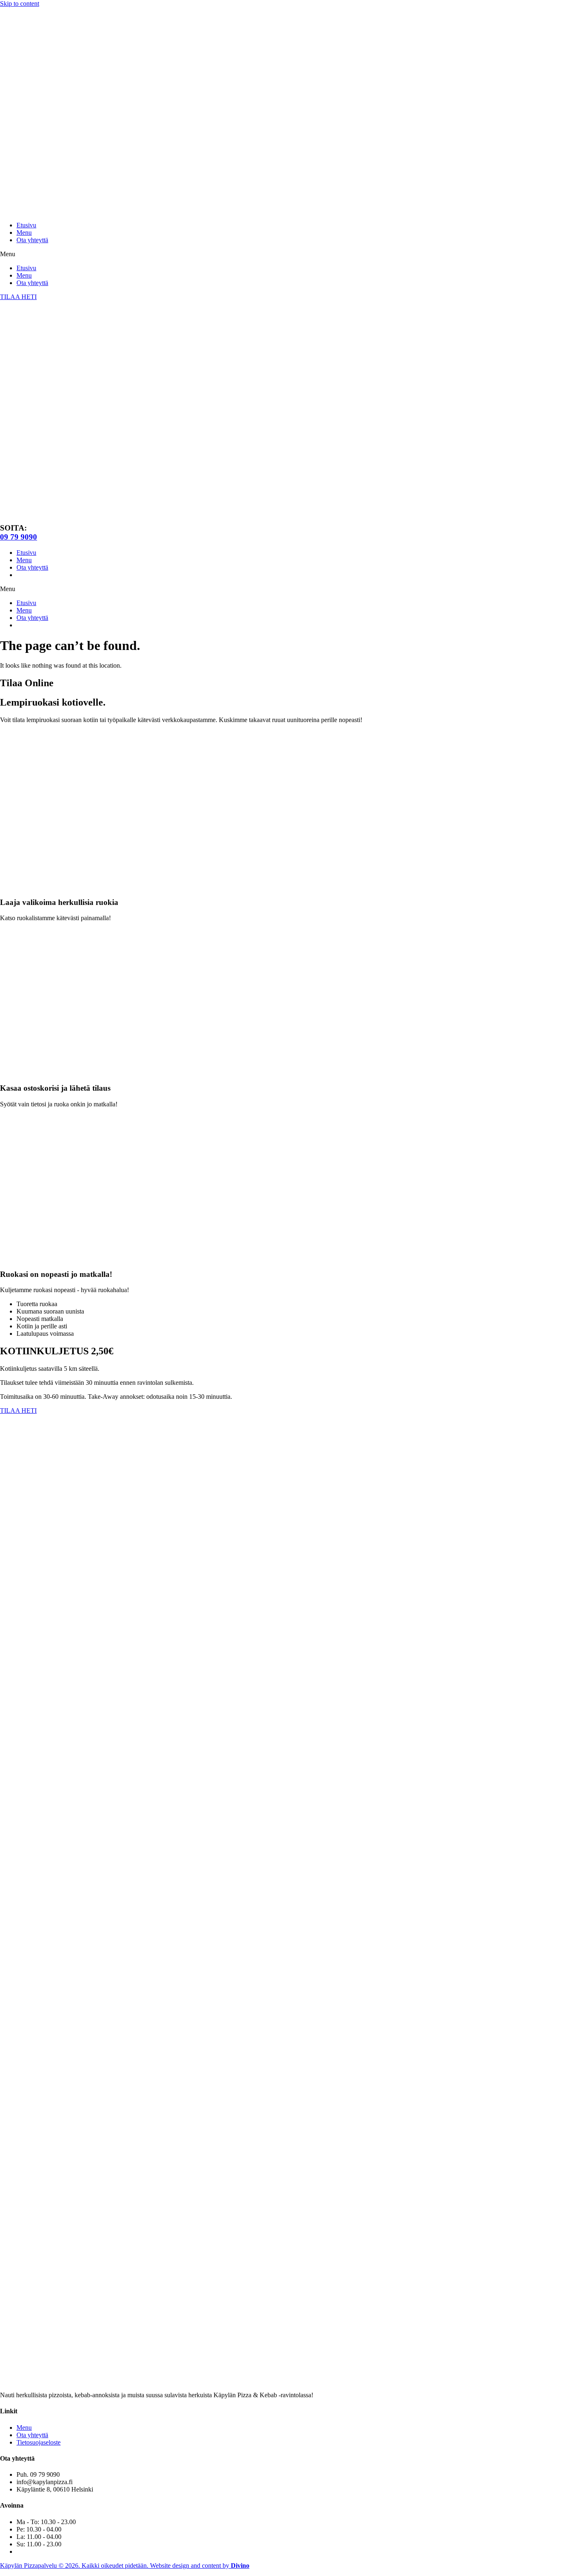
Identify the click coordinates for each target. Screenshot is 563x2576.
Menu (24, 233)
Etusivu (26, 225)
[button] (281, 254)
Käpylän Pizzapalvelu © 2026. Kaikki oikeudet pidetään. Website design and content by (125, 2565)
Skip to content (20, 4)
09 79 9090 (19, 537)
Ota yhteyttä (32, 240)
